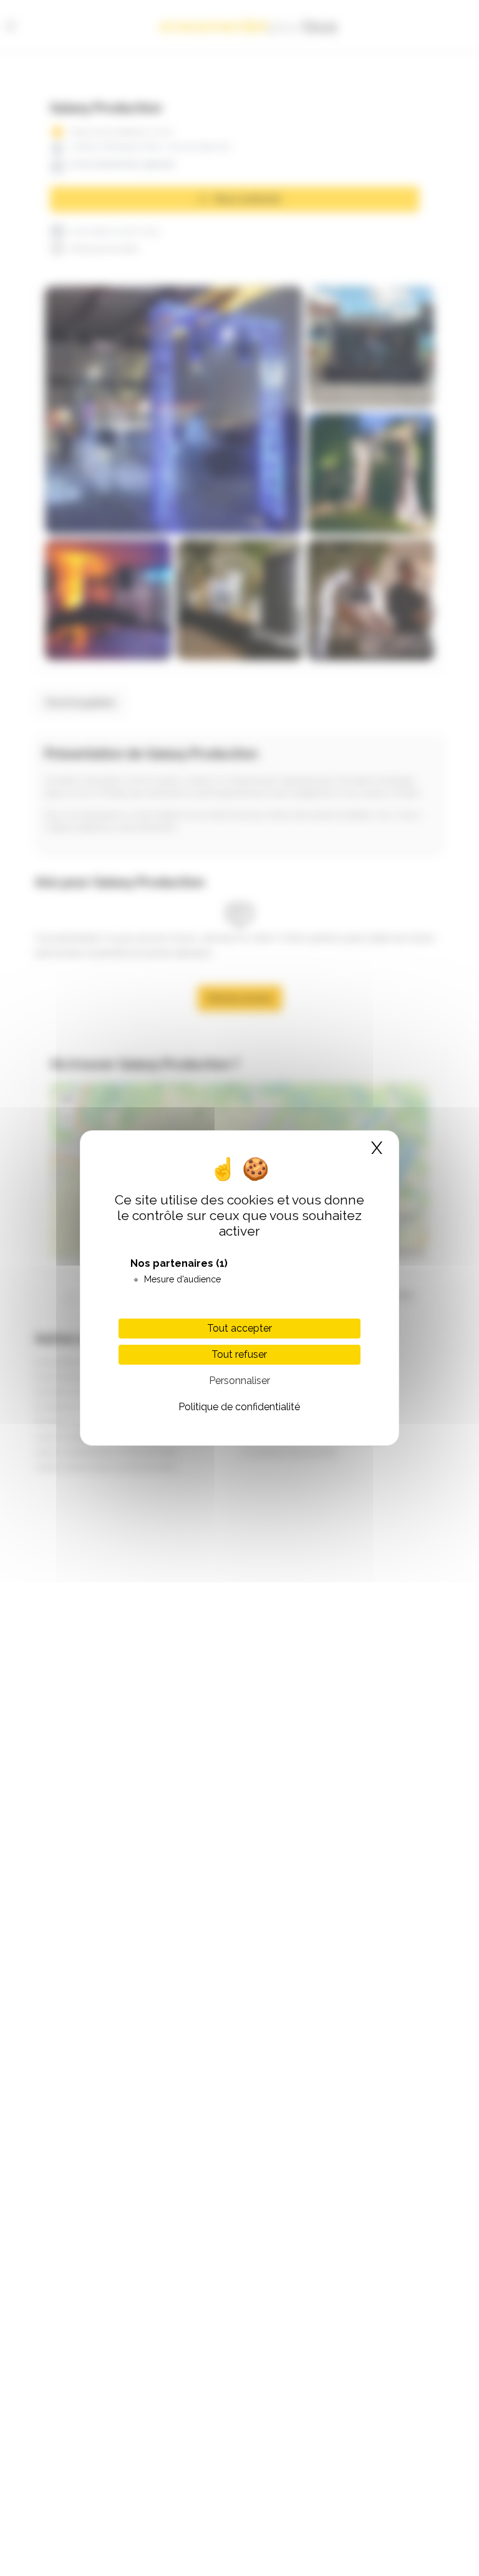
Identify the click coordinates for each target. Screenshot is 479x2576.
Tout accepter (239, 1328)
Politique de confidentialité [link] (239, 1407)
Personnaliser (239, 1381)
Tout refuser (239, 1354)
